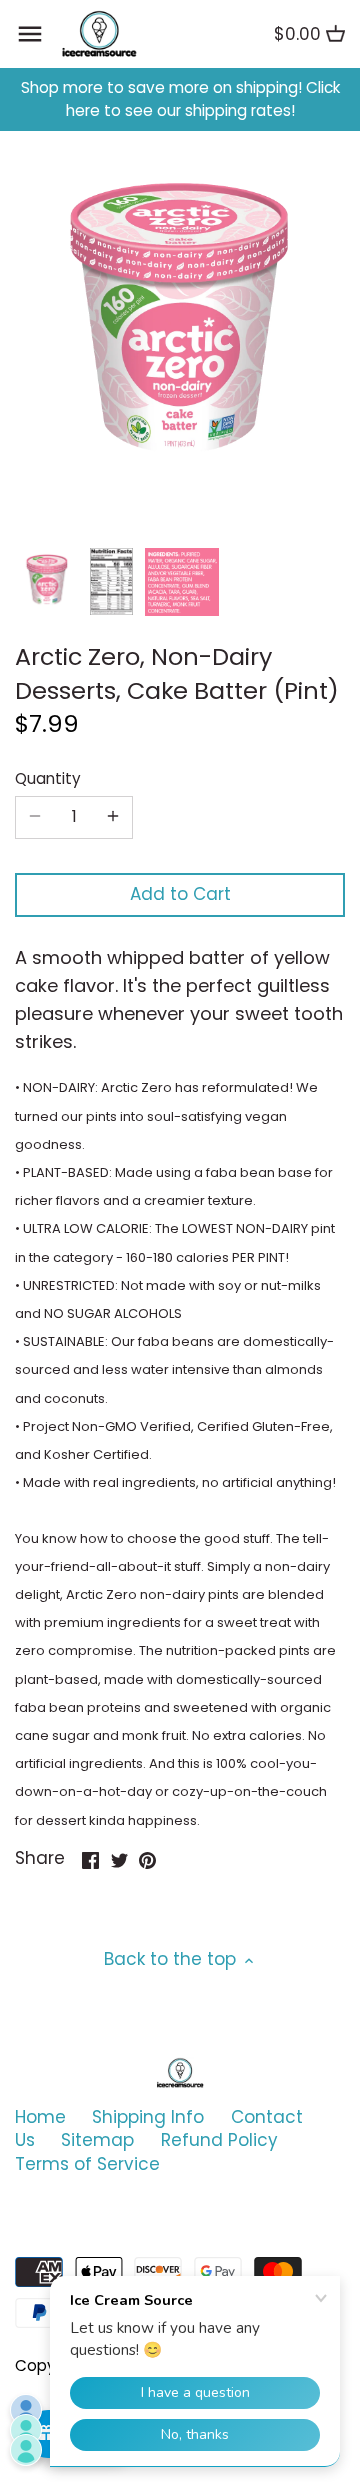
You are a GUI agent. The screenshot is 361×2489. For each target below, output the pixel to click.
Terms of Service (87, 2164)
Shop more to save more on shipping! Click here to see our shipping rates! (180, 99)
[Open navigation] (30, 34)
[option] (47, 582)
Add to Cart (180, 894)
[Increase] (113, 817)
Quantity (48, 779)
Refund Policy (219, 2140)
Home (40, 2117)
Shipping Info (148, 2117)
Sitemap (97, 2140)
